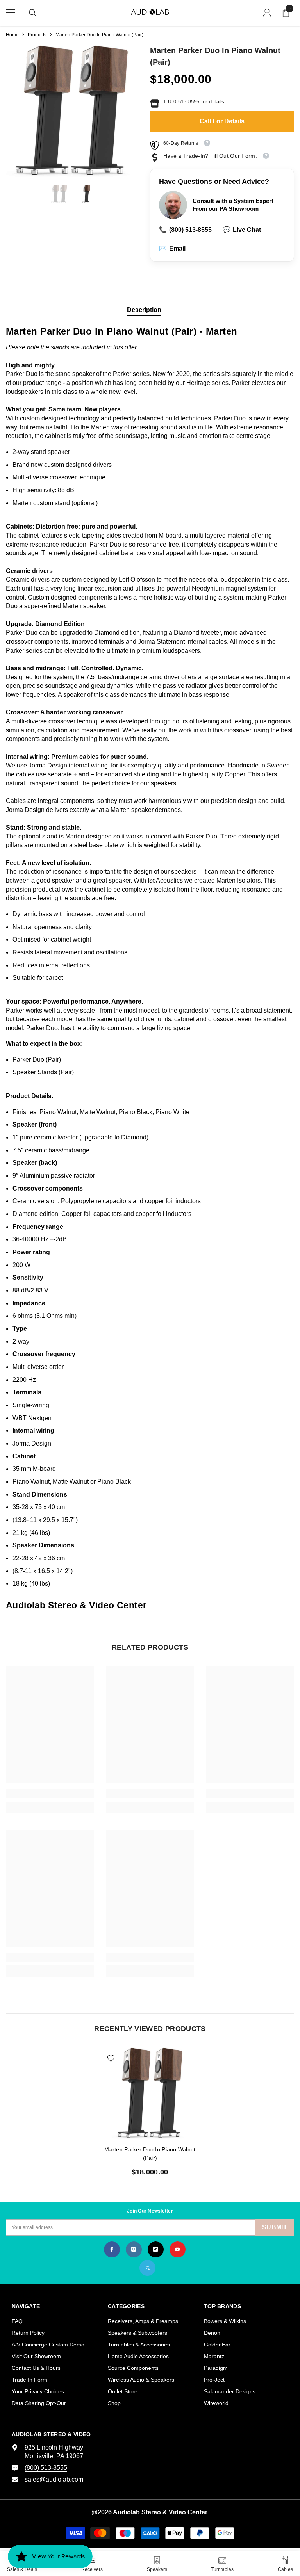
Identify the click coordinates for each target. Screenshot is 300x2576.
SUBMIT (275, 2227)
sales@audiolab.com (54, 2479)
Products (37, 35)
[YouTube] (178, 2249)
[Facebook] (112, 2249)
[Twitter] (147, 2268)
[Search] (33, 13)
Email (172, 248)
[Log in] (267, 13)
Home (12, 35)
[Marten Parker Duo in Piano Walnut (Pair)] (150, 2093)
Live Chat (242, 230)
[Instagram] (134, 2249)
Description (144, 310)
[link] (50, 1793)
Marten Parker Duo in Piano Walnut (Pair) (150, 2154)
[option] (72, 111)
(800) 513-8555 (185, 230)
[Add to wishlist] (111, 2058)
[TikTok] (156, 2249)
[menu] (11, 13)
